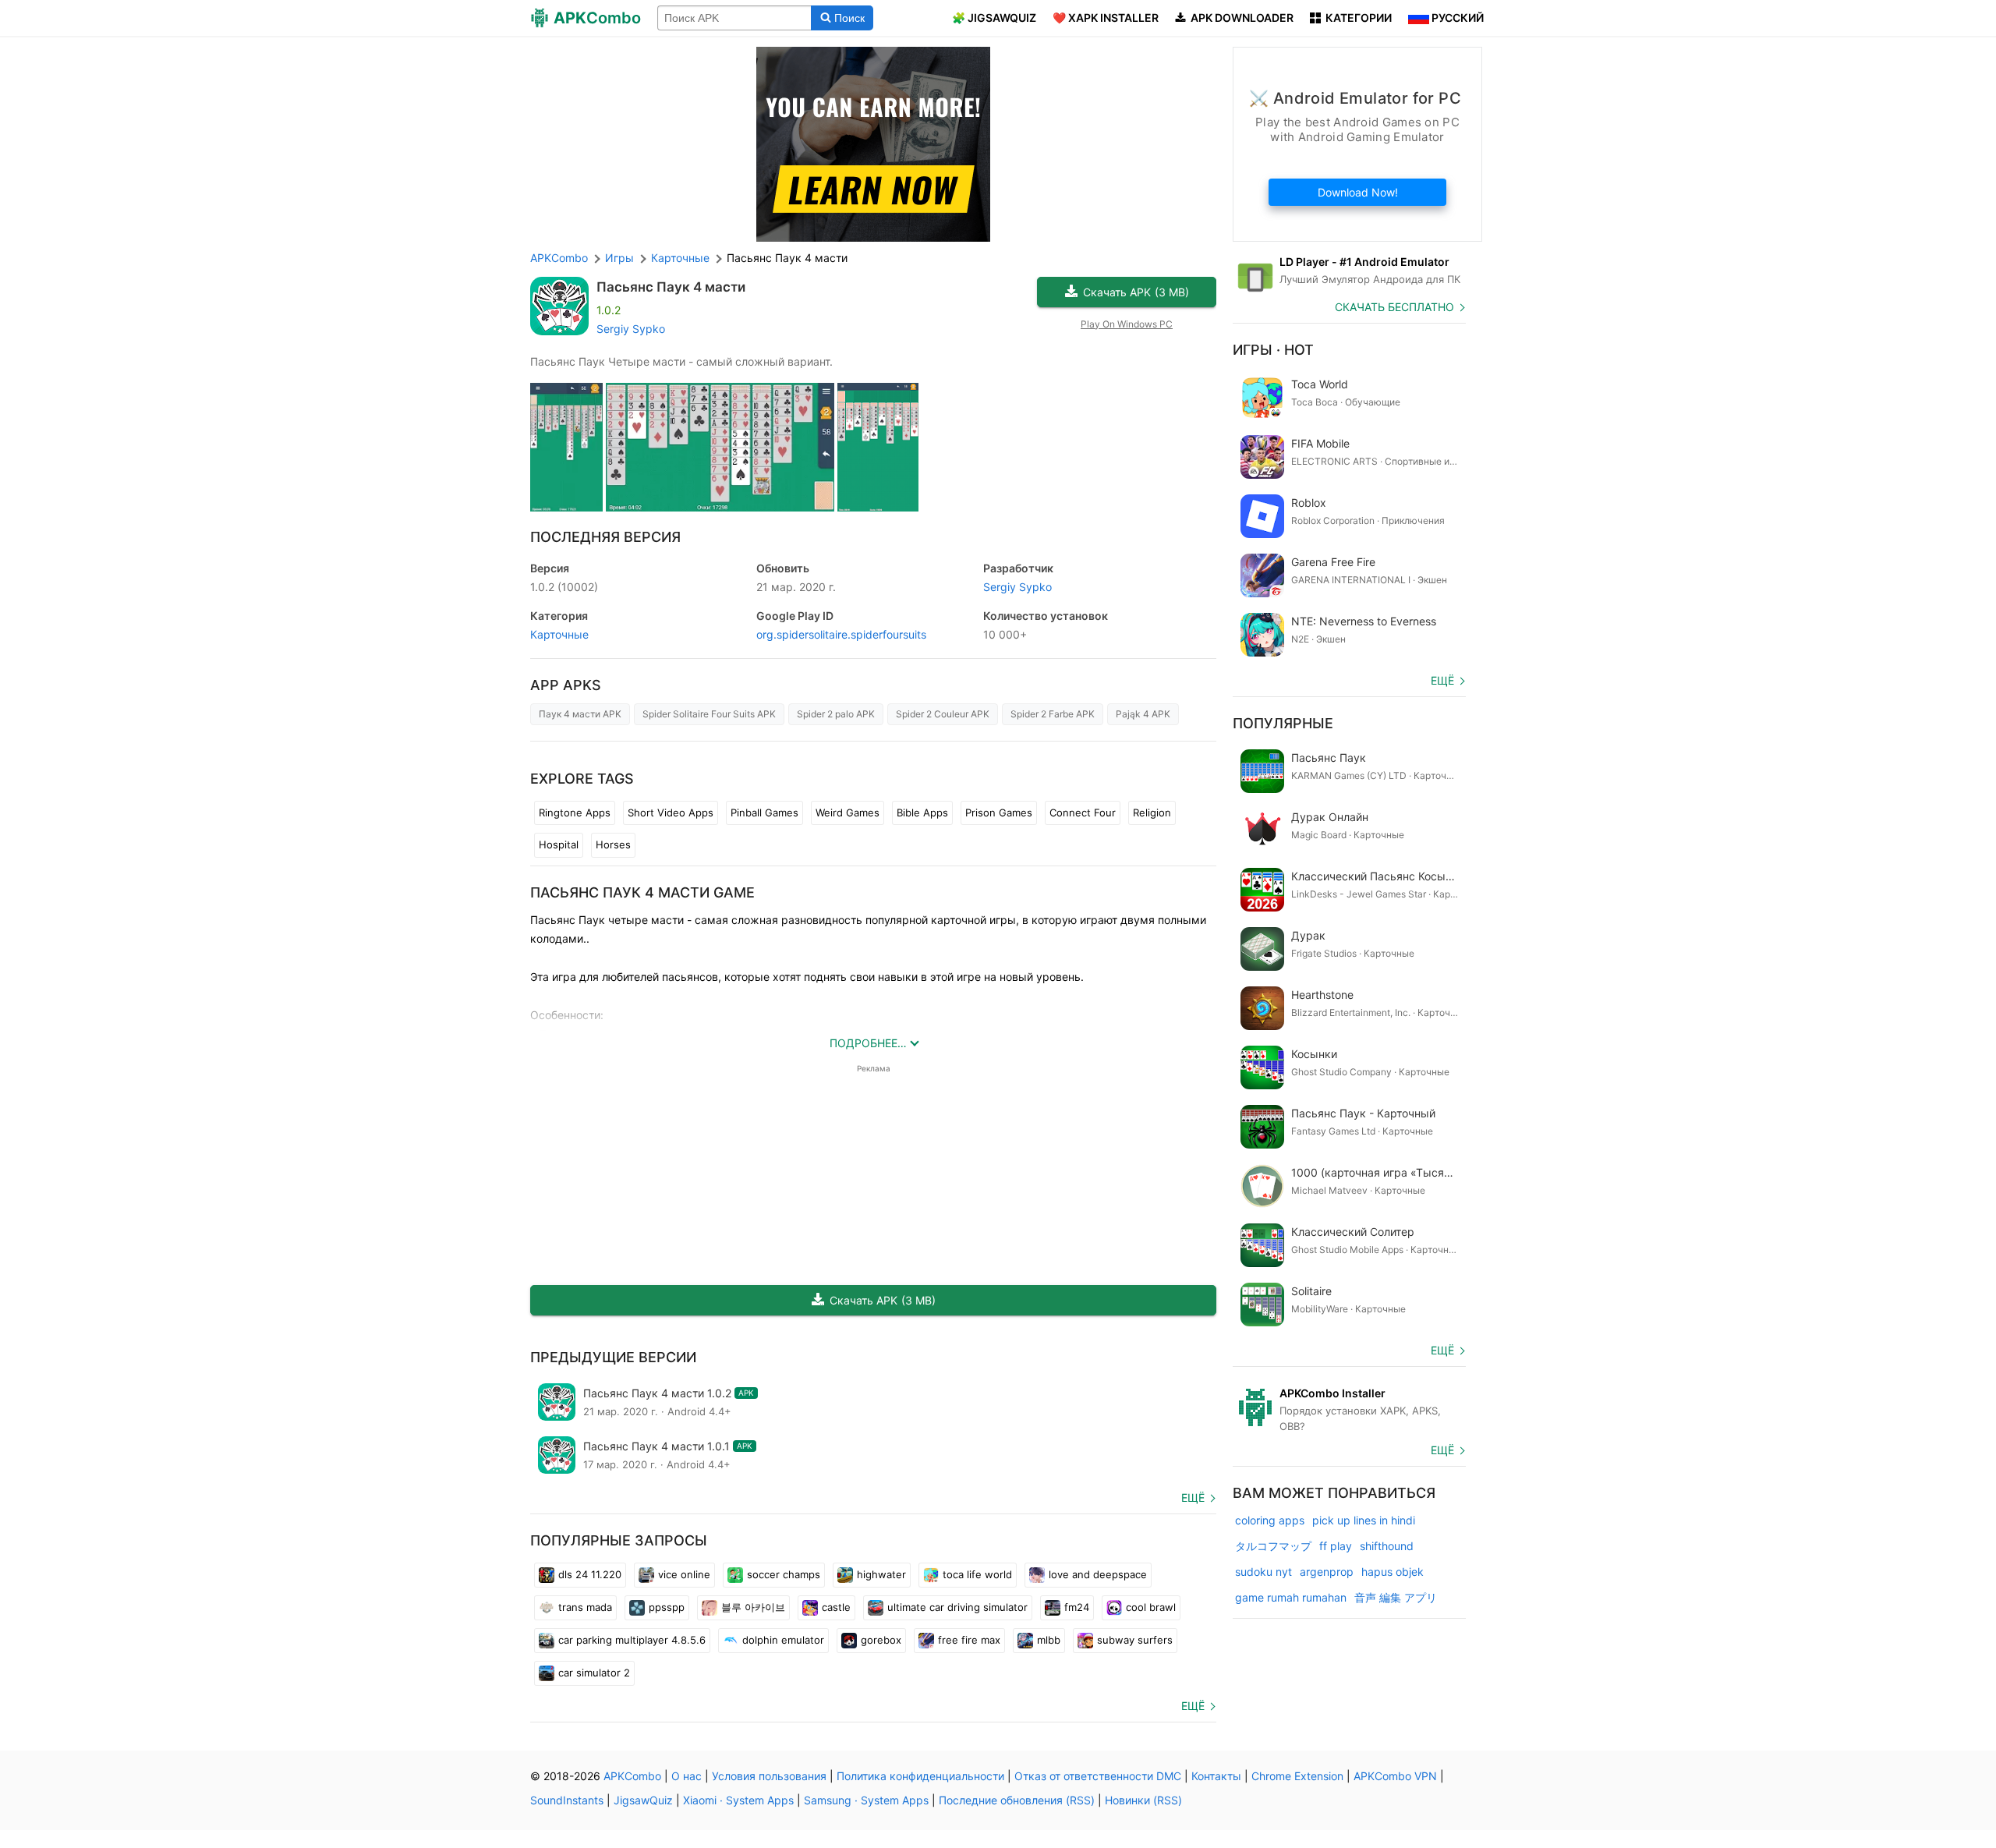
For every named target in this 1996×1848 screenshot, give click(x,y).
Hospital (559, 844)
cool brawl (1151, 1607)
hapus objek (1393, 1572)
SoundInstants (567, 1800)
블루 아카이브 (753, 1607)
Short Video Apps (671, 812)
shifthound (1387, 1546)
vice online (684, 1574)
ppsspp (667, 1607)
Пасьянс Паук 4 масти (671, 287)
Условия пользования (769, 1776)
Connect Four (1083, 812)
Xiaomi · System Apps (738, 1800)
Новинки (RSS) (1143, 1800)
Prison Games (999, 812)
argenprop (1327, 1572)
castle (836, 1607)
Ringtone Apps (575, 812)
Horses (613, 844)
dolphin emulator (783, 1640)
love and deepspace (1098, 1574)
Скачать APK (1136, 292)
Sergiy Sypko (631, 329)
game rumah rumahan (1291, 1597)
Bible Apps (922, 812)
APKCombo (559, 258)
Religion (1152, 812)
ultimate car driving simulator (957, 1607)
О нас (687, 1776)
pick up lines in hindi (1364, 1520)
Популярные (1283, 723)
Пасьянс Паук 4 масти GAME (642, 892)
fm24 (1077, 1607)
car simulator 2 (594, 1673)
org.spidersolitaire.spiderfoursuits (841, 634)
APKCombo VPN (1395, 1776)
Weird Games (848, 812)
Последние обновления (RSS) (1017, 1800)
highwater (881, 1574)
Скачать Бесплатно (1394, 307)
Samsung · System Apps (866, 1800)
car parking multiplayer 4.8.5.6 (632, 1640)
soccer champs (784, 1574)
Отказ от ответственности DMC (1098, 1776)
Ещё (1193, 1498)
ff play (1336, 1546)
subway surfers (1135, 1640)
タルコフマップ (1273, 1546)
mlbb (1049, 1640)
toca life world (977, 1574)
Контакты (1216, 1776)
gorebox (881, 1640)
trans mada (585, 1607)
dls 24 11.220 (590, 1574)
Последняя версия (605, 537)
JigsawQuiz (643, 1800)
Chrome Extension (1297, 1776)
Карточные (559, 634)
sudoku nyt (1263, 1572)
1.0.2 (564, 587)
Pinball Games (764, 812)
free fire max (969, 1640)
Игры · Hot (1273, 350)
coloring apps (1270, 1520)
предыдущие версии (613, 1357)
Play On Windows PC (1127, 324)
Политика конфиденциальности (920, 1776)
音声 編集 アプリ (1396, 1597)
